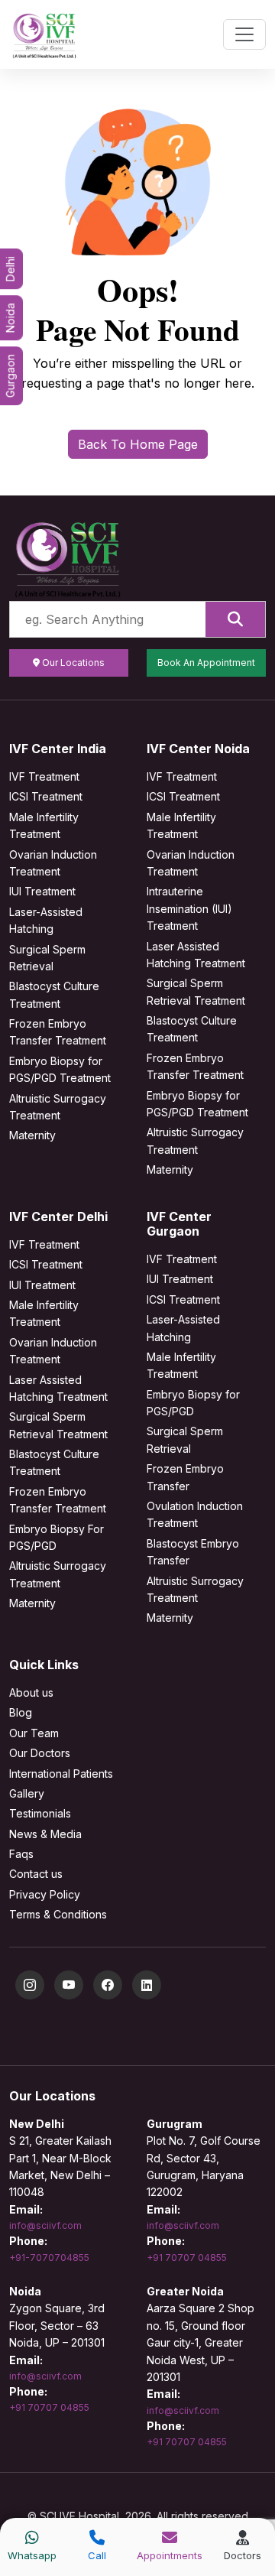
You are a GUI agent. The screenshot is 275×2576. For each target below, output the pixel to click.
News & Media (45, 1834)
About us (31, 1692)
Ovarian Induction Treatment (53, 863)
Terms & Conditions (58, 1914)
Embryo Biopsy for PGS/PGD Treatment (60, 1069)
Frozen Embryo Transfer (185, 1477)
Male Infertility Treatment (44, 825)
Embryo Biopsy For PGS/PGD (57, 1537)
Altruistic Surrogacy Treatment (58, 1107)
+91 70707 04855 (187, 2258)
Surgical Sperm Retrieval (47, 958)
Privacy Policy (45, 1894)
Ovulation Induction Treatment (195, 1514)
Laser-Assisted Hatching (46, 920)
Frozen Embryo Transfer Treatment (58, 1032)
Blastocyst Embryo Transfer (193, 1552)
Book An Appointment (206, 663)
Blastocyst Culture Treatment (54, 994)
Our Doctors (40, 1753)
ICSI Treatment (46, 796)
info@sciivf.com (45, 2225)
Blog (21, 1712)
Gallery (27, 1793)
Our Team (34, 1733)
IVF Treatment (44, 776)
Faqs (21, 1854)
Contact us (36, 1874)
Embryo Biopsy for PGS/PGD (193, 1403)
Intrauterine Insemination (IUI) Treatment (189, 908)
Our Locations (72, 663)
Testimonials (40, 1813)
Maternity (32, 1135)
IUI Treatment (42, 891)
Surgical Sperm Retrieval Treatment (196, 991)
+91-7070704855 (49, 2258)
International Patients (61, 1774)
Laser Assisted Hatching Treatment (196, 955)
